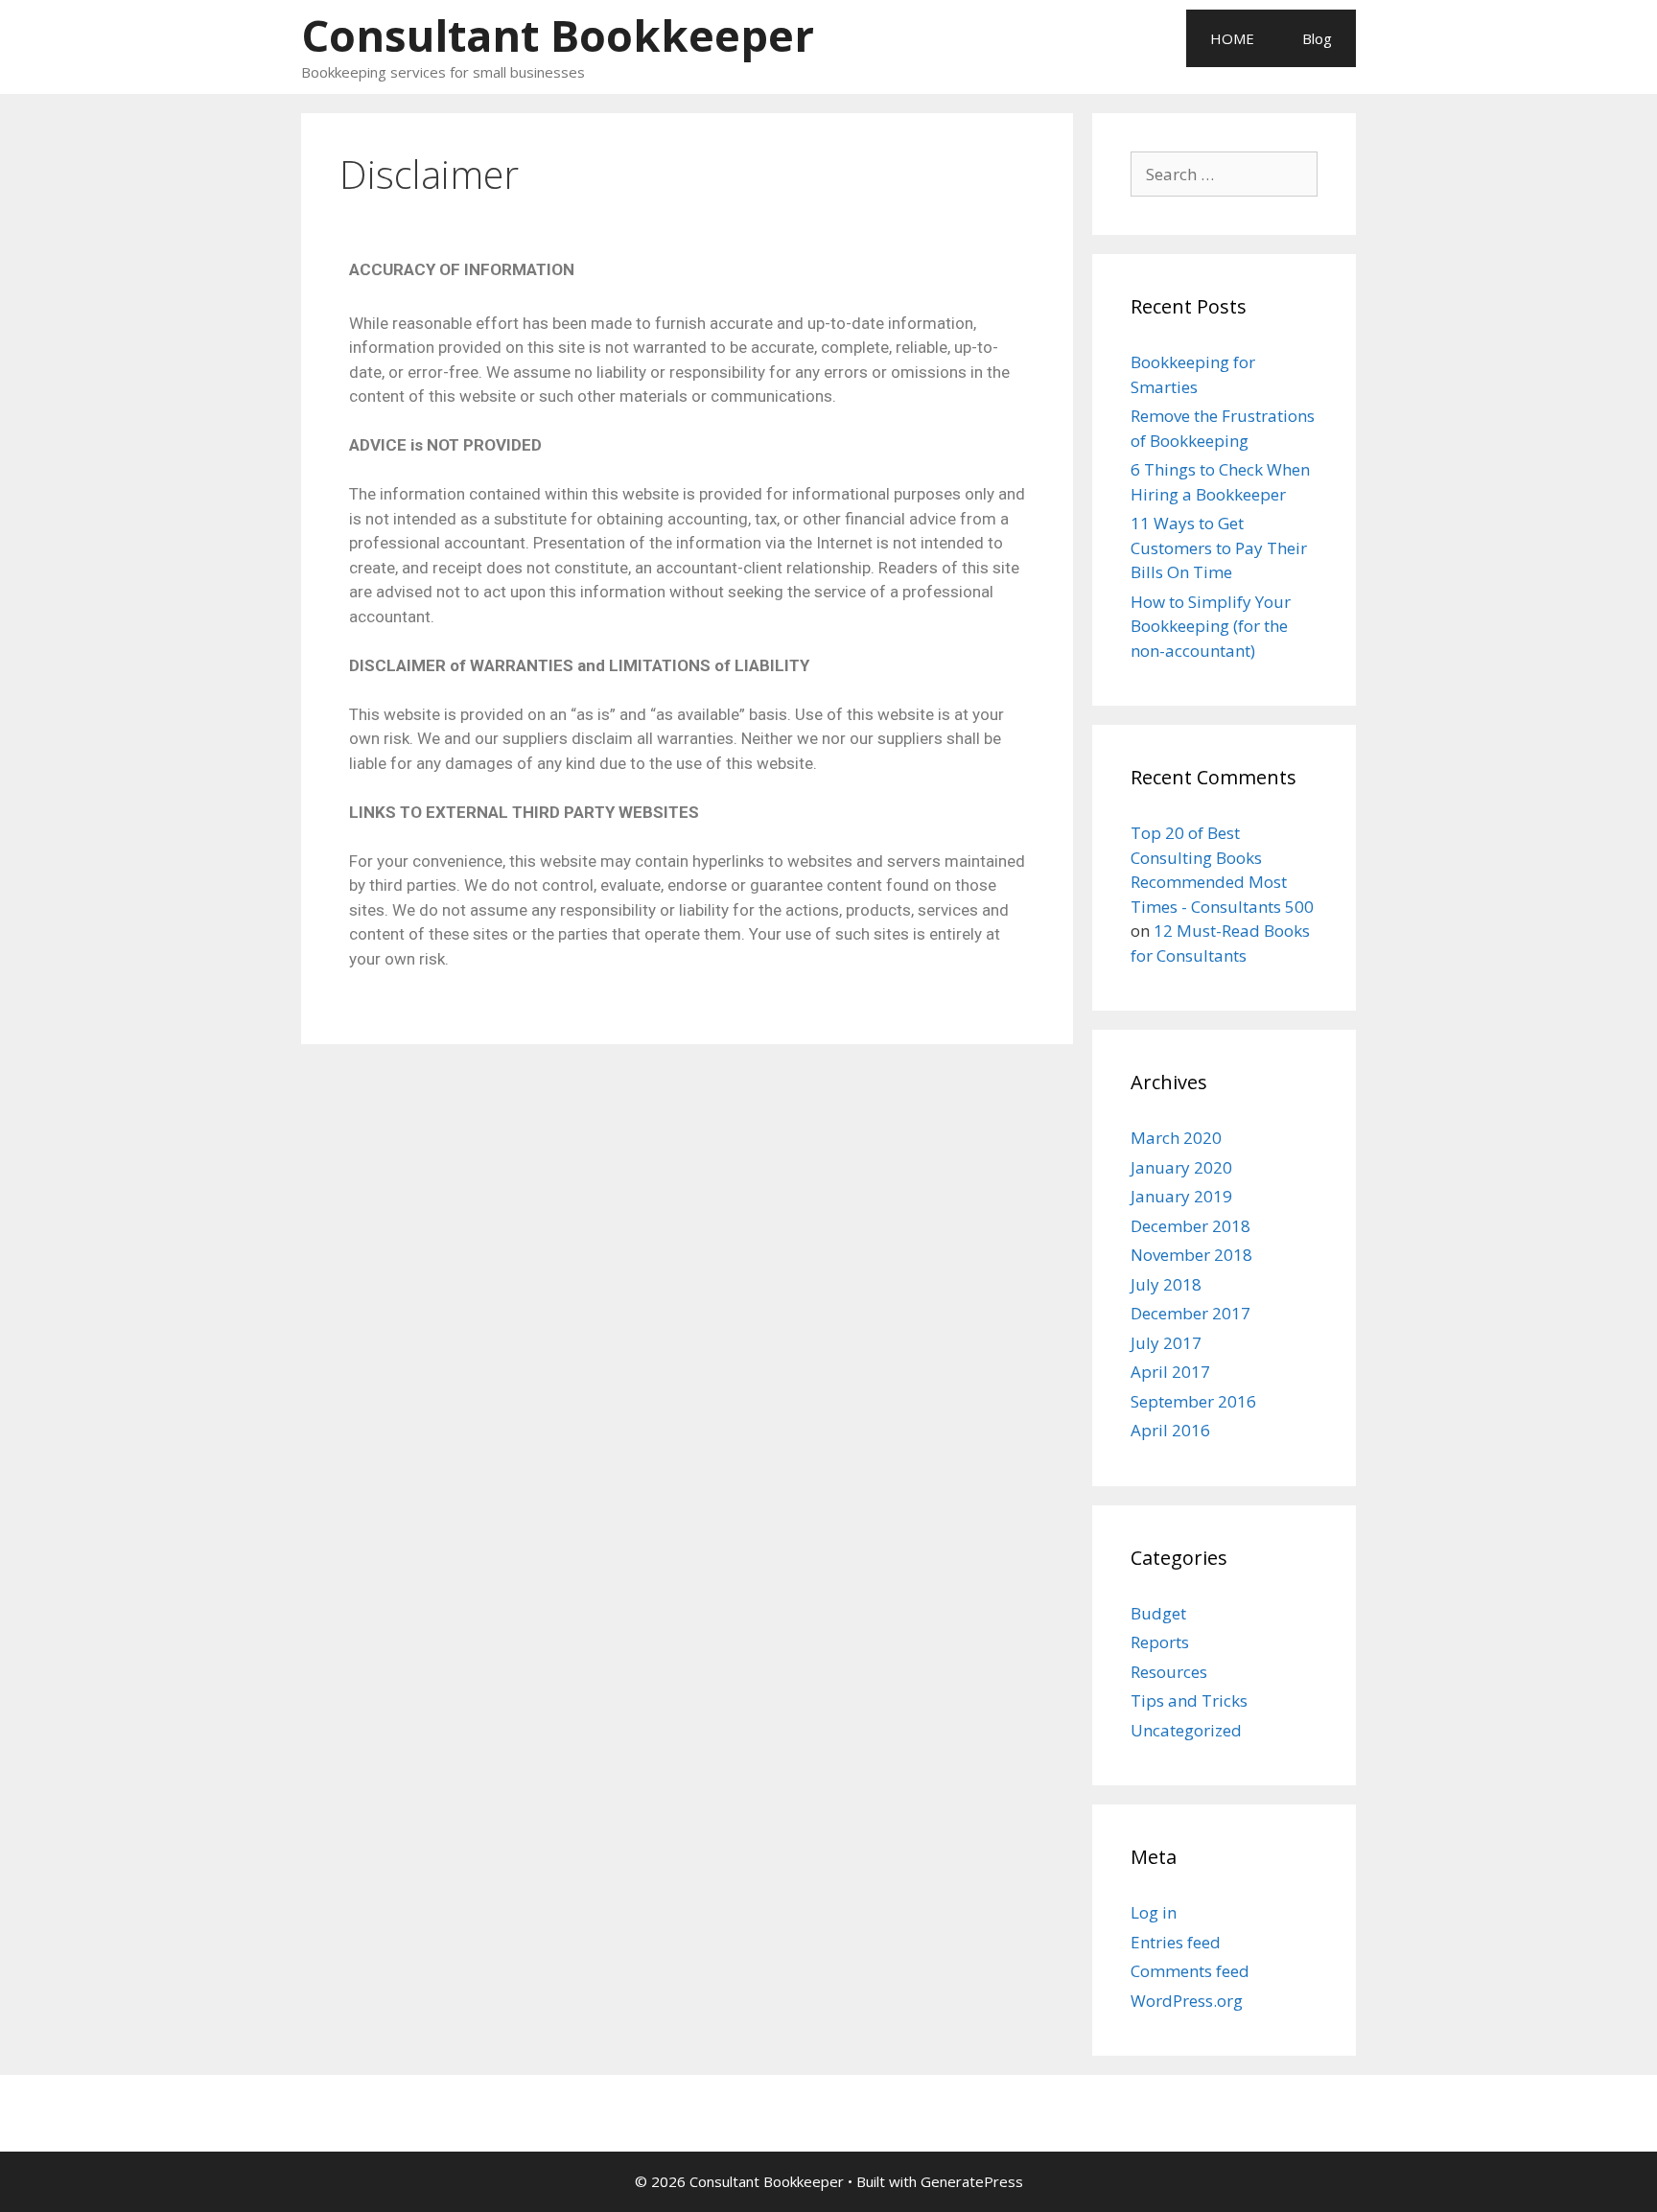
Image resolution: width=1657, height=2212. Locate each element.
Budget (1158, 1613)
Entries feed (1176, 1942)
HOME (1232, 38)
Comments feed (1190, 1971)
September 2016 (1193, 1401)
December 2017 (1190, 1313)
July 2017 (1166, 1343)
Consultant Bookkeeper (558, 35)
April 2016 (1170, 1430)
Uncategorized (1186, 1730)
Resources (1169, 1672)
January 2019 (1181, 1196)
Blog (1317, 38)
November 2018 (1191, 1255)
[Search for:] (1224, 174)
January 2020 (1181, 1167)
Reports (1160, 1642)
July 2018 (1166, 1284)
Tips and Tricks (1189, 1700)
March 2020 (1176, 1138)
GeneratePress (972, 2181)
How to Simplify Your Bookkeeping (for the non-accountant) (1211, 626)
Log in (1154, 1912)
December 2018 (1190, 1226)
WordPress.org (1187, 2001)
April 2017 (1170, 1372)
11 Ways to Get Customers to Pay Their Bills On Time (1219, 547)
